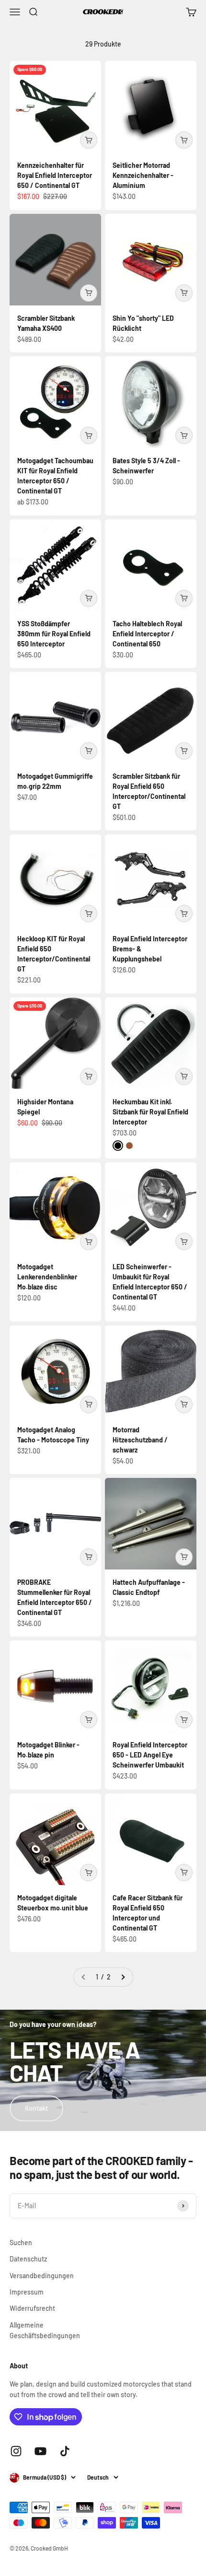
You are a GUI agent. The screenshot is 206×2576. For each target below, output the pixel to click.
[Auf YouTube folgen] (40, 2451)
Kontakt (36, 2108)
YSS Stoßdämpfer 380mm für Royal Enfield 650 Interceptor (54, 634)
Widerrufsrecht (32, 2308)
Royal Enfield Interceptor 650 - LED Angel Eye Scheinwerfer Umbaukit (150, 1755)
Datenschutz (28, 2259)
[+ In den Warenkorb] (89, 140)
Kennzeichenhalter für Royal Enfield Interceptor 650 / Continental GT (55, 175)
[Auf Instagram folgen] (16, 2451)
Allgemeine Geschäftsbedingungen (45, 2330)
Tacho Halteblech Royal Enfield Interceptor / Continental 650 (147, 634)
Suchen (21, 2242)
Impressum (27, 2292)
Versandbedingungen (42, 2276)
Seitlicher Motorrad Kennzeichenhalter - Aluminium (143, 175)
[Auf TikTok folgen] (65, 2451)
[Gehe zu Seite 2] (123, 1977)
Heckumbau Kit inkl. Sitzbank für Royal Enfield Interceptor (150, 1112)
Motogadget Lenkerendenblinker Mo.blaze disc (47, 1277)
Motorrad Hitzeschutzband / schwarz (140, 1440)
